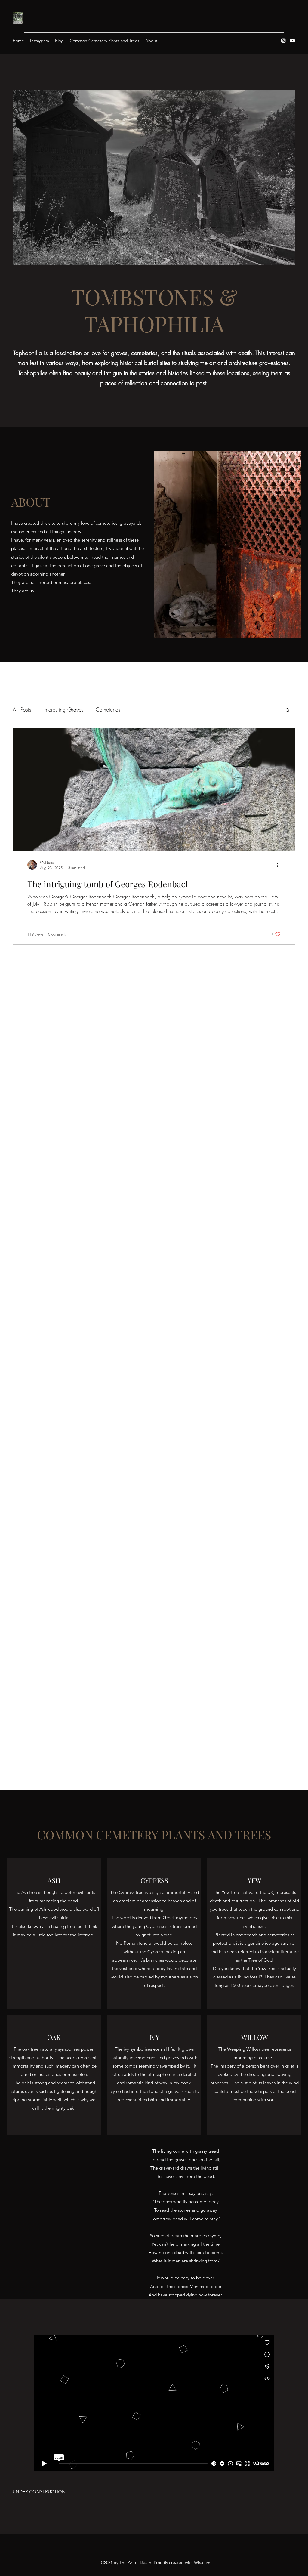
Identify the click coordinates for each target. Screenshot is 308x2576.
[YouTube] (292, 41)
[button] (288, 710)
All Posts (22, 709)
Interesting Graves (63, 709)
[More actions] (280, 865)
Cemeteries (108, 709)
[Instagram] (283, 41)
